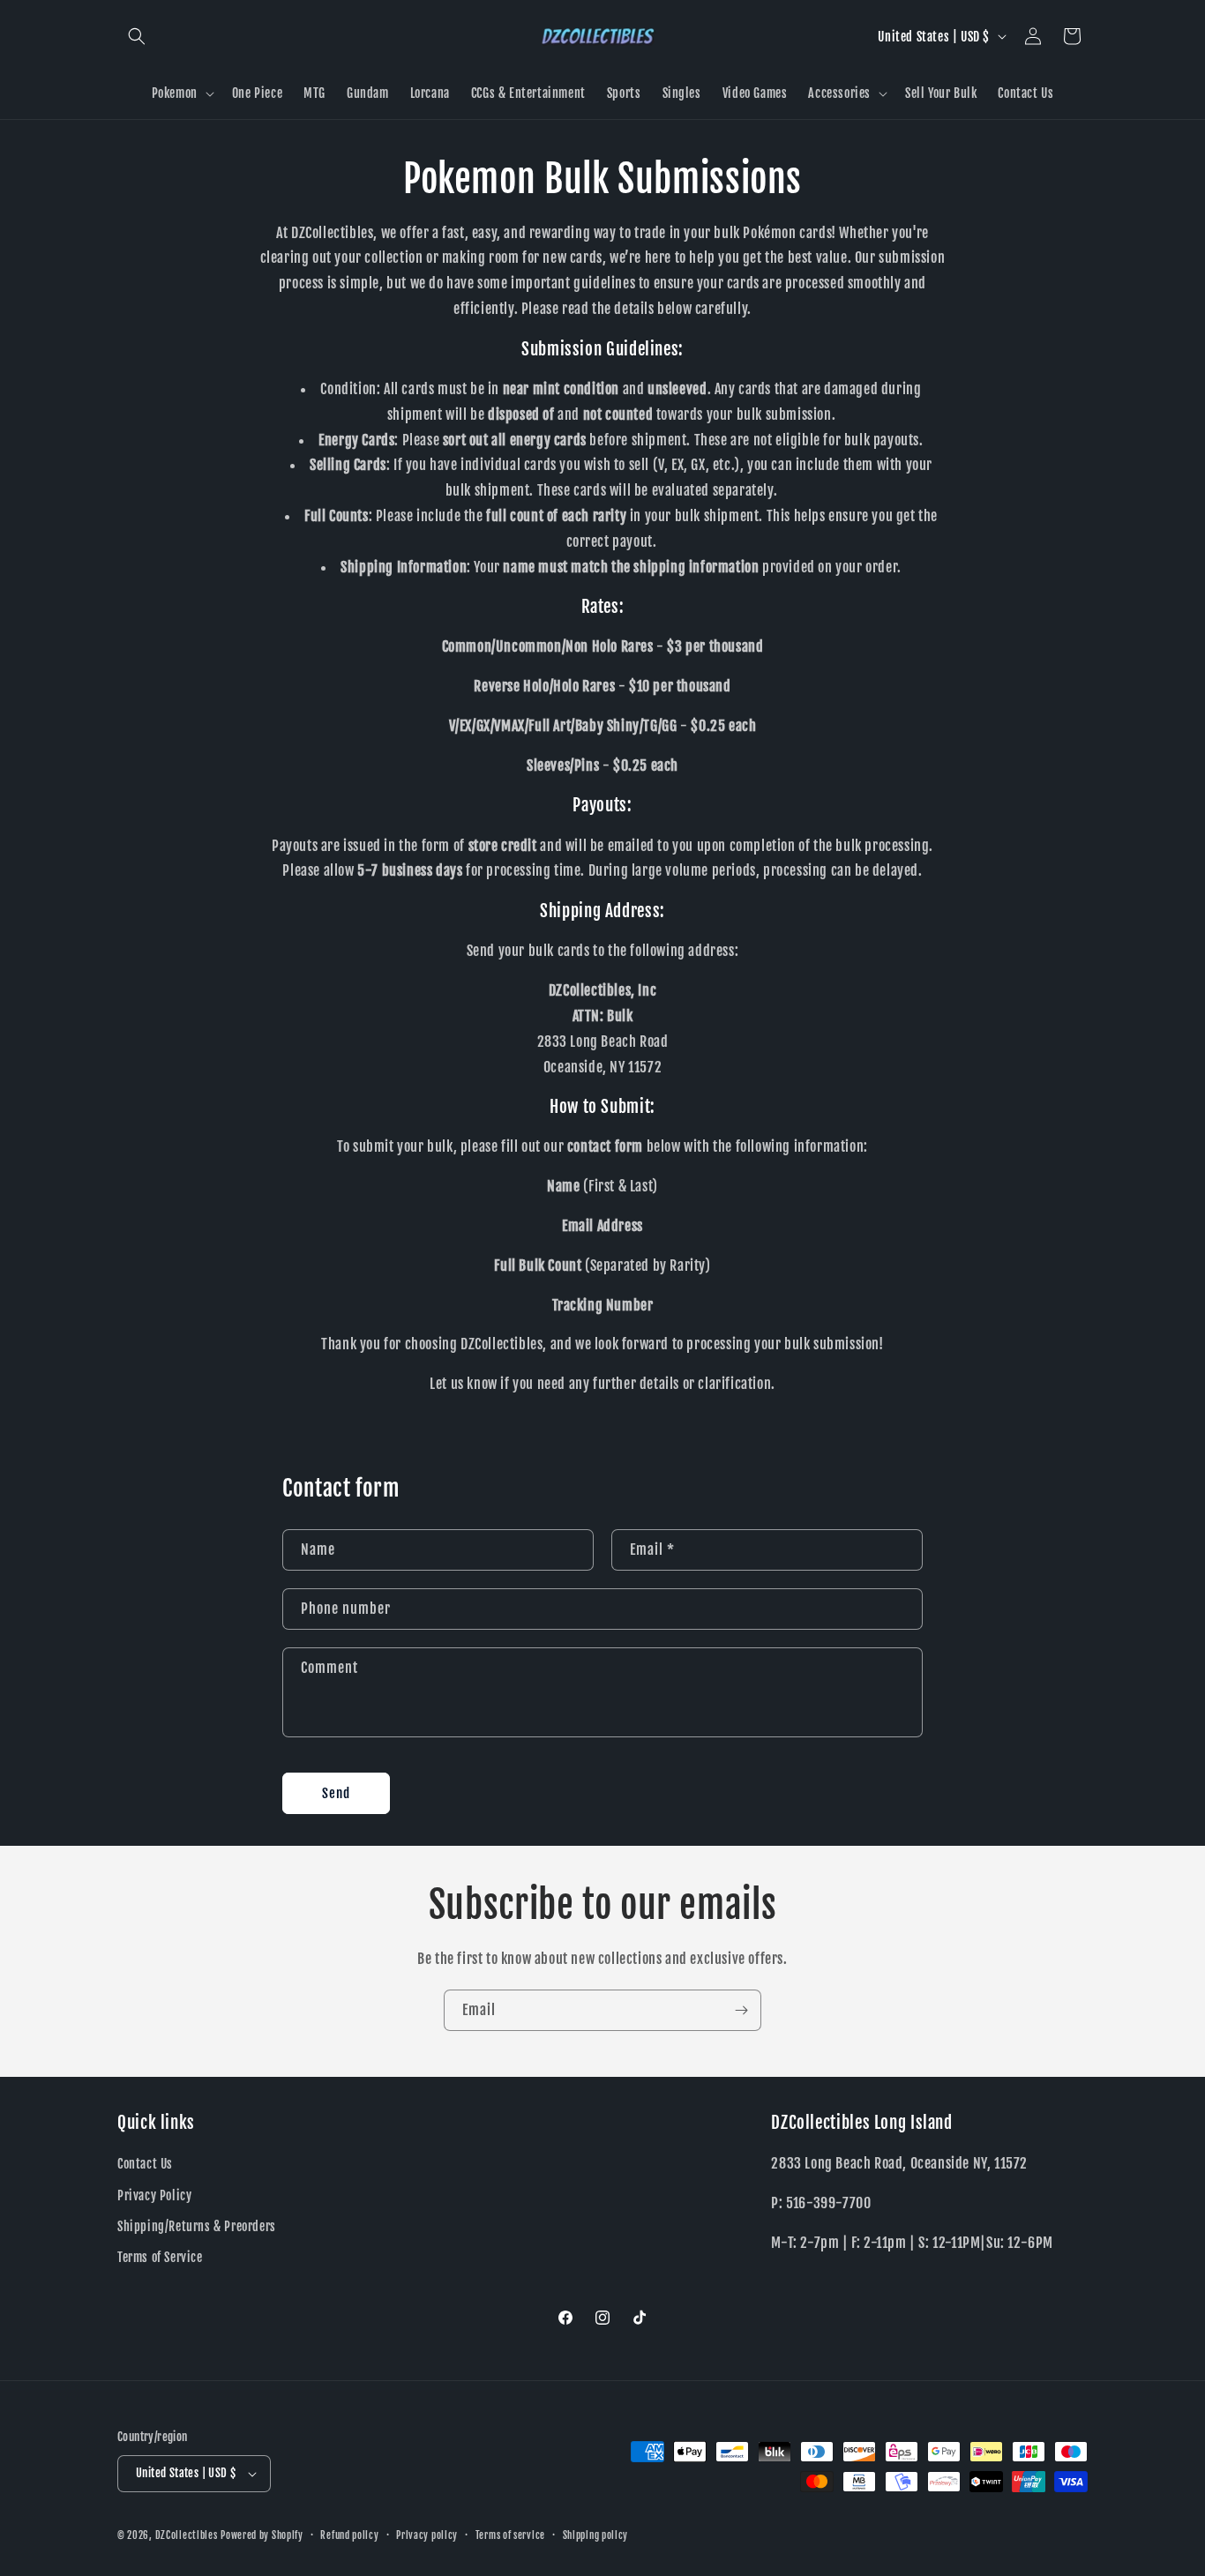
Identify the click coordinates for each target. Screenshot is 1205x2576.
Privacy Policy (154, 2195)
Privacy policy (427, 2535)
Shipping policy (596, 2535)
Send (336, 1793)
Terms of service (510, 2535)
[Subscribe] (741, 2010)
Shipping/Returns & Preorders (197, 2226)
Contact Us (145, 2164)
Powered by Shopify (262, 2535)
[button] (137, 36)
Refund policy (349, 2535)
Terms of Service (160, 2257)
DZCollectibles (187, 2535)
